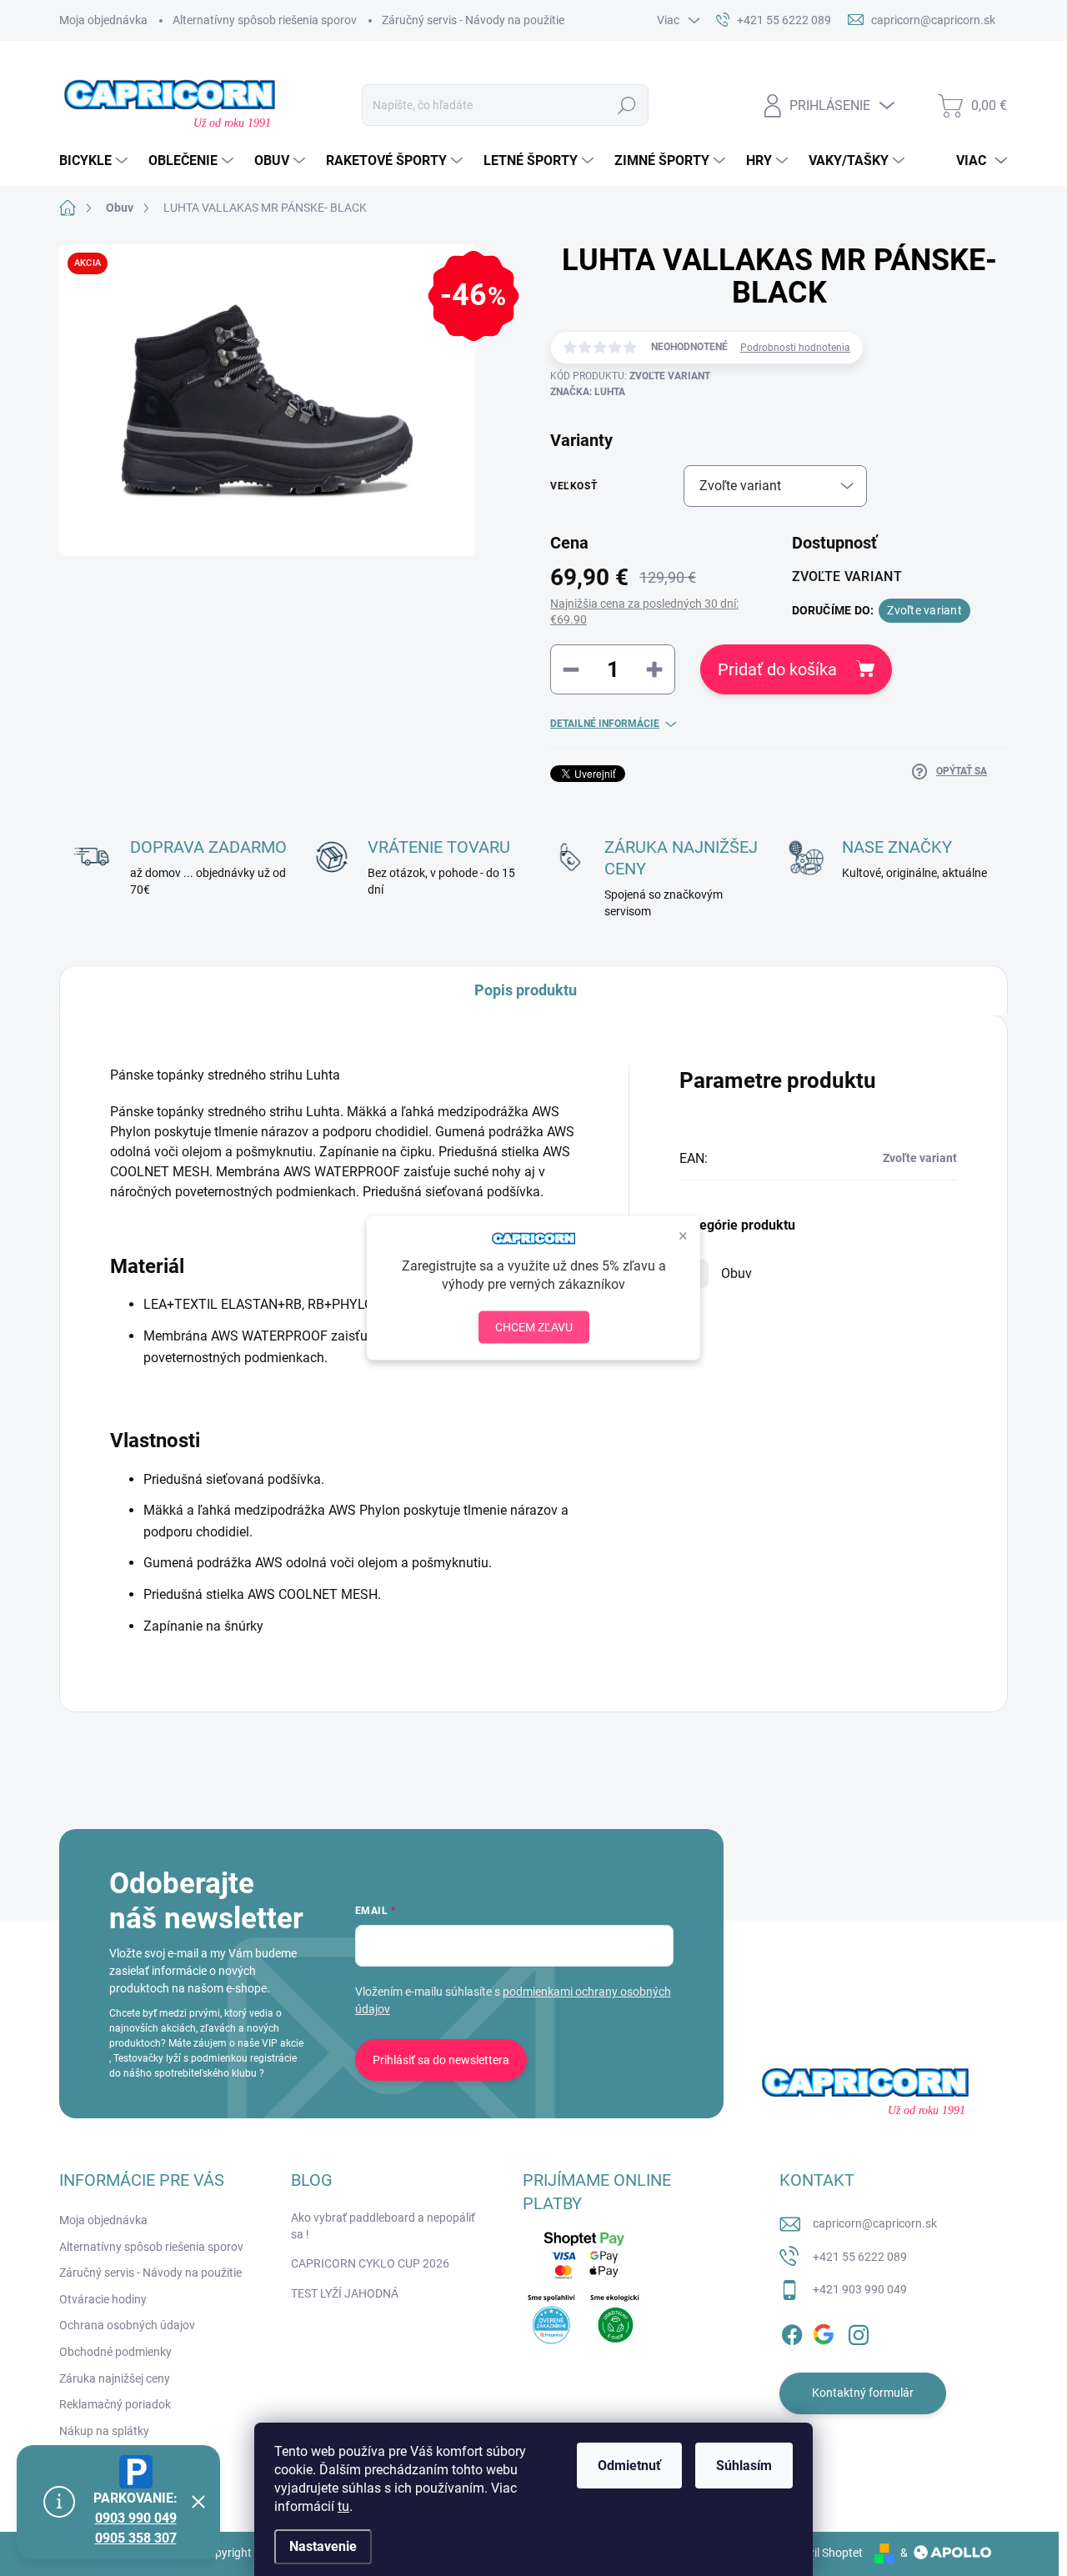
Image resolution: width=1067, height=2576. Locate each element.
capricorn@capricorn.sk (875, 2223)
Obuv (736, 1273)
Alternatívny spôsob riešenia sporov (265, 20)
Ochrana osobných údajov (127, 2325)
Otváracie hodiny (103, 2299)
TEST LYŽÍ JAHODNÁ (345, 2293)
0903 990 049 (136, 2518)
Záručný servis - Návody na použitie (473, 20)
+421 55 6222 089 (860, 2257)
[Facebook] (792, 2332)
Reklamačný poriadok (115, 2404)
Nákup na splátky (104, 2431)
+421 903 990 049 (860, 2289)
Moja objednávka (103, 20)
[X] (825, 2332)
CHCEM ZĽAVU (534, 1326)
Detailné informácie (605, 724)
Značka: (588, 392)
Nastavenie (323, 2546)
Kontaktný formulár (863, 2393)
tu (343, 2506)
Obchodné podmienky (115, 2352)
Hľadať (626, 105)
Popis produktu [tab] (526, 990)
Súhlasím (744, 2466)
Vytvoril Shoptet (822, 2553)
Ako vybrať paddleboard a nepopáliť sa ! (383, 2226)
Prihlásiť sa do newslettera (441, 2060)
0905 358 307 (136, 2538)
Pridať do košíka (777, 669)
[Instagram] (859, 2332)
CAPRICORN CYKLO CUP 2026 (370, 2263)
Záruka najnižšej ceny (115, 2378)
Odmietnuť (629, 2466)
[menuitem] (95, 161)
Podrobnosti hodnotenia (795, 348)
